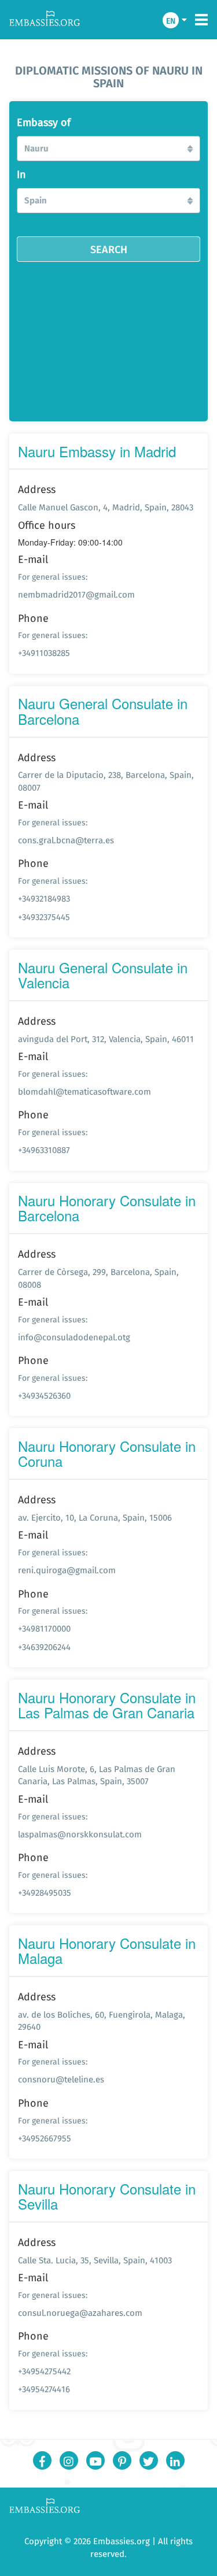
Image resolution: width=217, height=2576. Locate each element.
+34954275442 (44, 2371)
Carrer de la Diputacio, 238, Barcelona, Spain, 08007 (106, 781)
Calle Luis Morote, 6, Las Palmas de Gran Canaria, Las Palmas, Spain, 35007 (97, 1775)
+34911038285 (44, 653)
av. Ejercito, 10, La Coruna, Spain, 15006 (95, 1517)
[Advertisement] (108, 338)
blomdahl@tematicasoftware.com (84, 1091)
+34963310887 (44, 1150)
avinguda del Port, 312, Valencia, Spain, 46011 (106, 1039)
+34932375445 (44, 917)
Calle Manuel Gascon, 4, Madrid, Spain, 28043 (106, 507)
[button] (108, 149)
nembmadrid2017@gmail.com (76, 594)
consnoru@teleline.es (61, 2079)
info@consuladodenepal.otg (74, 1337)
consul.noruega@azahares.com (80, 2313)
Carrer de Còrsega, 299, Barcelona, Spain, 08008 (98, 1278)
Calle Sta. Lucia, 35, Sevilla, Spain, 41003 (95, 2260)
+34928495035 (45, 1893)
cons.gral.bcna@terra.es (66, 840)
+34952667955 (45, 2138)
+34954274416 (44, 2389)
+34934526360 (44, 1396)
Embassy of (44, 123)
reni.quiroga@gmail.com (67, 1570)
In (21, 175)
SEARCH (109, 249)
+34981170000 (44, 1628)
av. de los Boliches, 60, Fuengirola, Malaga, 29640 (102, 2021)
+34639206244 (44, 1647)
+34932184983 (44, 898)
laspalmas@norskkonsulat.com (80, 1834)
